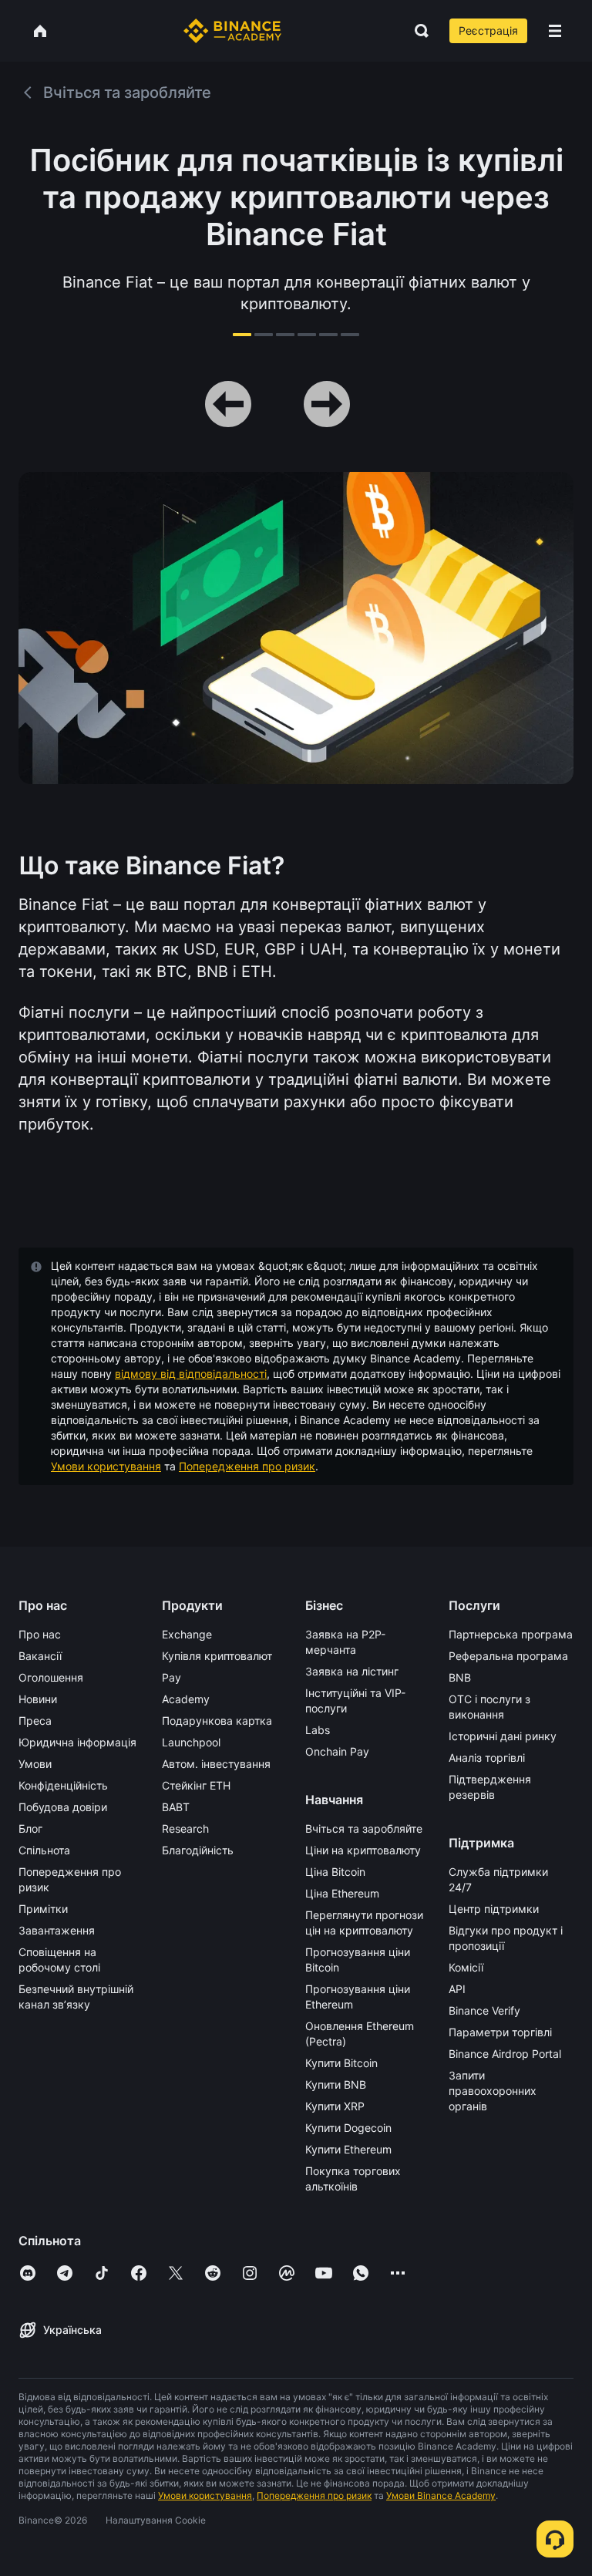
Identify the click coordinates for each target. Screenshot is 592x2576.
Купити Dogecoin (348, 2128)
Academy (186, 1699)
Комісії (466, 1967)
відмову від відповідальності (191, 1374)
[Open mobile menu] (555, 31)
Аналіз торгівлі (487, 1758)
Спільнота (44, 1850)
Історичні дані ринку (503, 1736)
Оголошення (51, 1677)
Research (185, 1828)
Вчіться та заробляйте (364, 1828)
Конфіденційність (63, 1785)
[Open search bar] (417, 31)
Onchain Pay (337, 1751)
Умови (35, 1764)
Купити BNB (336, 2084)
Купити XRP (335, 2106)
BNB (460, 1677)
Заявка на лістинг (352, 1671)
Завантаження (57, 1930)
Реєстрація (488, 30)
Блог (30, 1828)
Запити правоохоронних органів (493, 2091)
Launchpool (191, 1742)
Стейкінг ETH (196, 1785)
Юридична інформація (77, 1742)
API (457, 1989)
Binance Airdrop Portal (505, 2054)
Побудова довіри (63, 1807)
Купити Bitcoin (341, 2063)
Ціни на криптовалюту (363, 1850)
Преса (35, 1721)
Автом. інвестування (216, 1764)
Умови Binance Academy (441, 2495)
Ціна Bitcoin (335, 1872)
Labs (318, 1730)
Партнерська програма (511, 1634)
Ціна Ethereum (342, 1893)
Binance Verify (484, 2010)
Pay (172, 1677)
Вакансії (40, 1656)
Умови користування (106, 1466)
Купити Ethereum (348, 2149)
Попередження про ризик (247, 1466)
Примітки (43, 1909)
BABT (176, 1807)
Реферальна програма (508, 1656)
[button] (555, 31)
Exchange (187, 1634)
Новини (38, 1699)
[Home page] (232, 31)
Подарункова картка (217, 1721)
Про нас (40, 1634)
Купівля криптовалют (217, 1656)
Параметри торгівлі (500, 2032)
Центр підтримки (494, 1909)
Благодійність (198, 1850)
